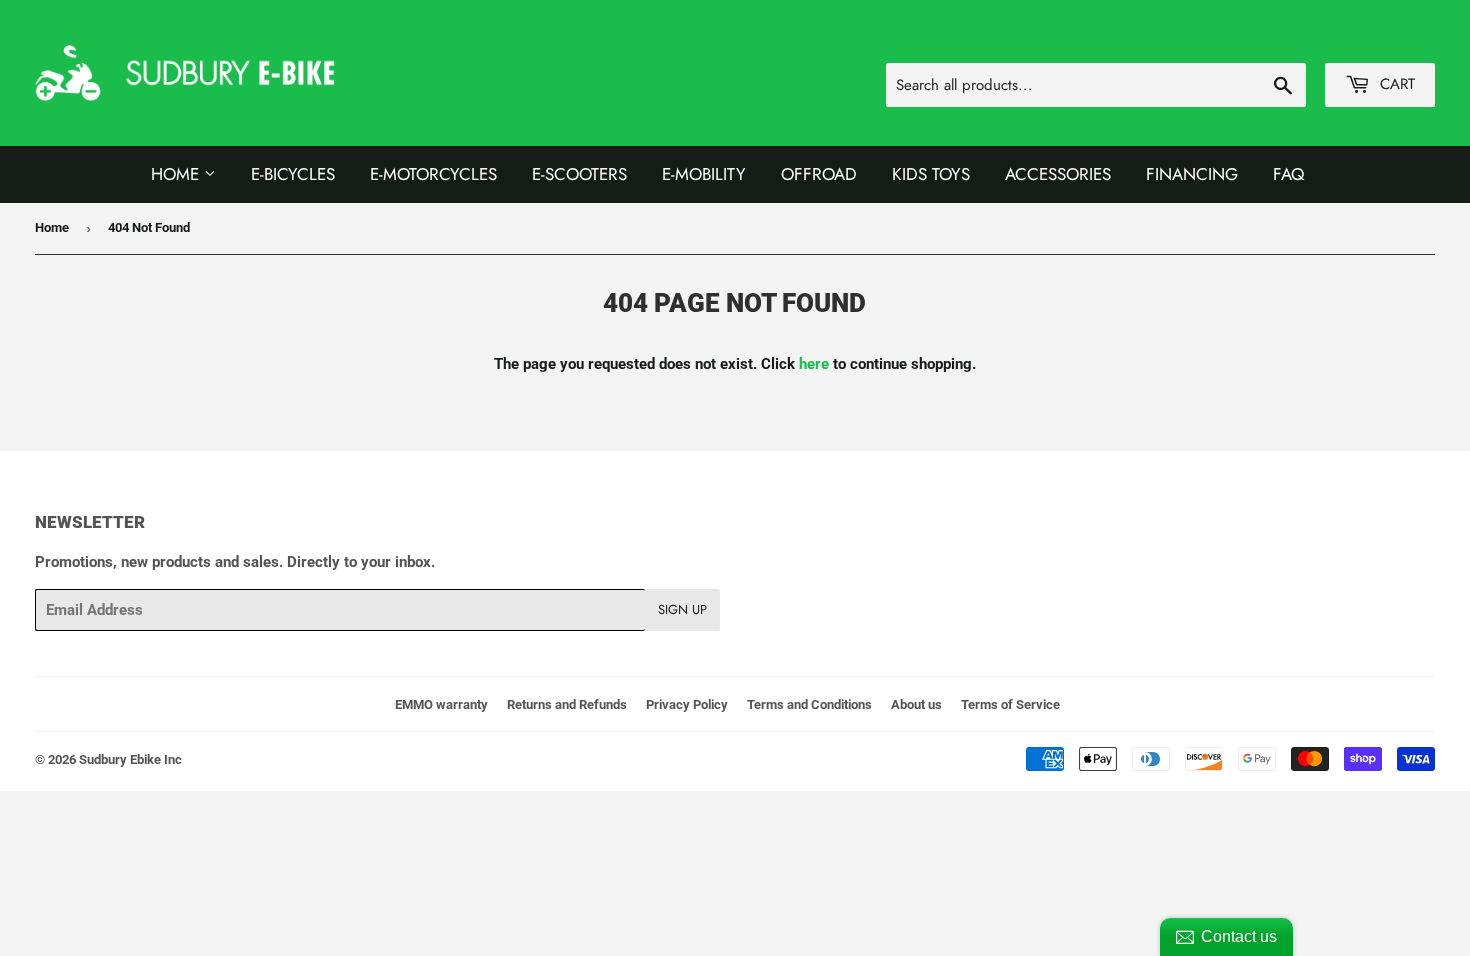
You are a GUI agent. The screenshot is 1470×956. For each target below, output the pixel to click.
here (814, 364)
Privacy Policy (687, 704)
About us (916, 704)
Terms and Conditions (809, 704)
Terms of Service (1010, 704)
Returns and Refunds (567, 704)
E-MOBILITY (704, 174)
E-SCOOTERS (579, 174)
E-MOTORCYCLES (433, 174)
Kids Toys (931, 174)
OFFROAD (819, 174)
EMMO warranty (441, 704)
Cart (1395, 84)
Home (177, 174)
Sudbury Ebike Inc (130, 759)
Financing (1192, 174)
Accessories (1058, 174)
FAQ (1288, 174)
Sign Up (682, 609)
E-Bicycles (293, 174)
